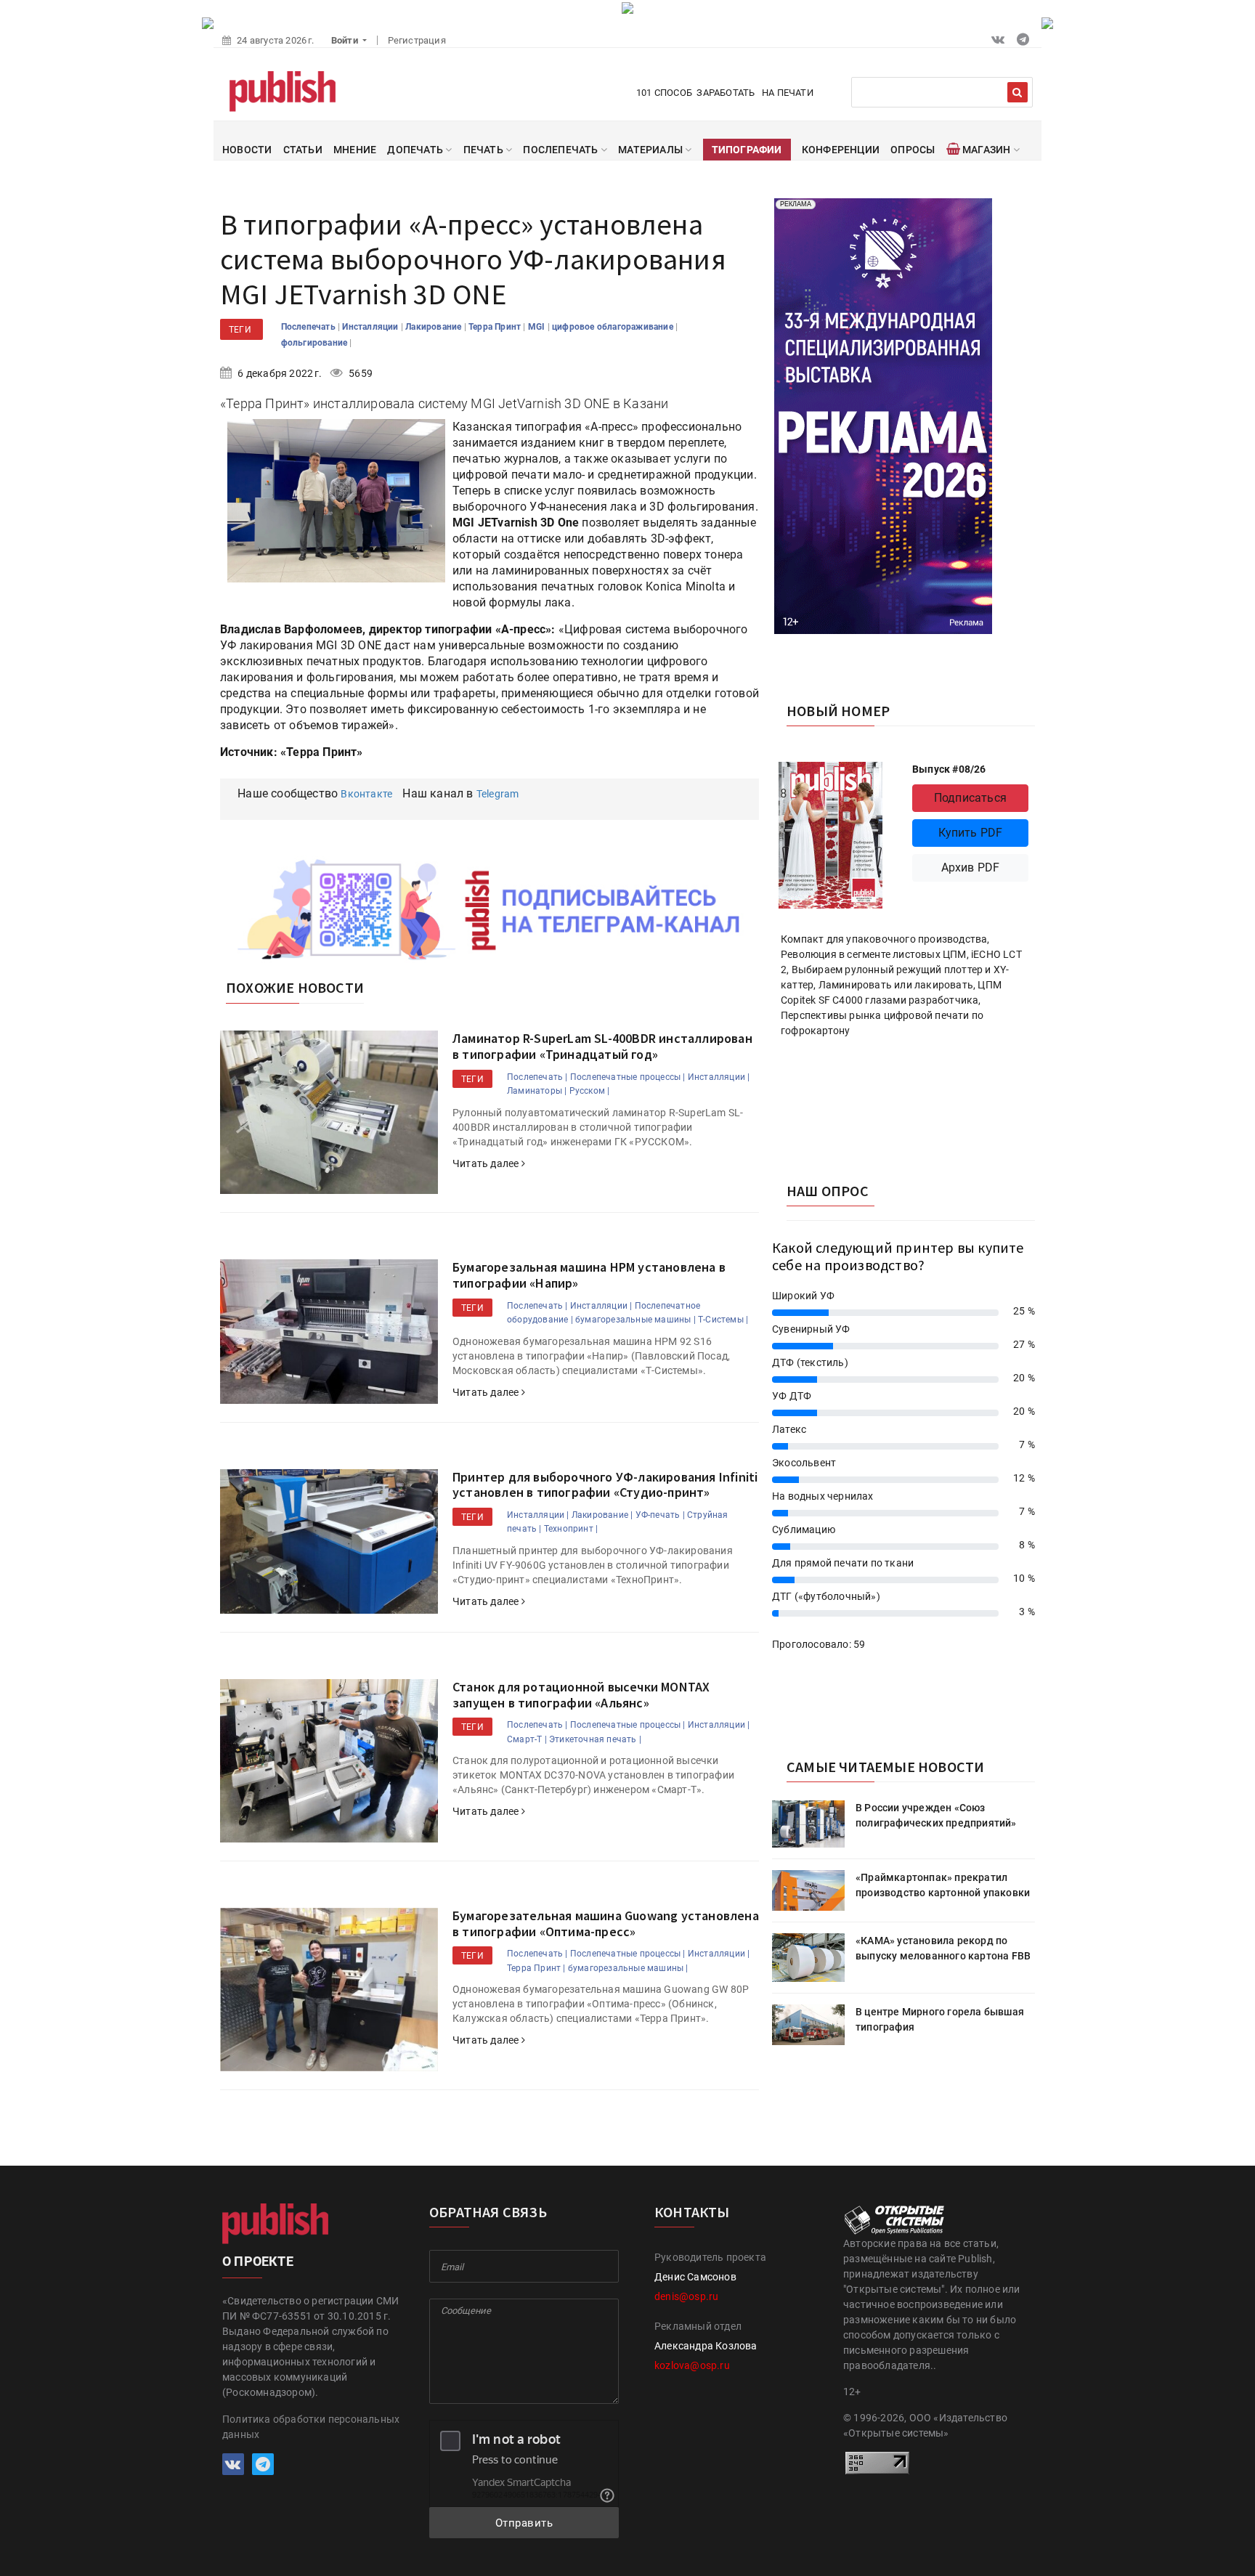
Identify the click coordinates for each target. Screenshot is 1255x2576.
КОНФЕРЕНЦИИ (841, 150)
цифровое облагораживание (614, 327)
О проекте (258, 2261)
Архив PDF (971, 868)
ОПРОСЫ (913, 150)
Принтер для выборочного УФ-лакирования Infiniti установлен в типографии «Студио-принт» (605, 1485)
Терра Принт (496, 327)
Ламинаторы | (537, 1091)
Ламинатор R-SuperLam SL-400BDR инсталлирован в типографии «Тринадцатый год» (602, 1046)
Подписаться (970, 798)
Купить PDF (971, 833)
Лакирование (434, 327)
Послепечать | (537, 1077)
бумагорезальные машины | (635, 1320)
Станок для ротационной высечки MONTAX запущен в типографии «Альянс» (581, 1695)
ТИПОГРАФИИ (747, 150)
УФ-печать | (660, 1515)
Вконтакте (366, 794)
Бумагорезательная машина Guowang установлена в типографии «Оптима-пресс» (606, 1923)
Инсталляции (371, 327)
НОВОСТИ (247, 150)
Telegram (498, 794)
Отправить (524, 2523)
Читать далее (487, 1163)
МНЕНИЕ (355, 150)
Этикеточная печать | (595, 1739)
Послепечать (309, 327)
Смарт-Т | (527, 1739)
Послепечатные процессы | (628, 1077)
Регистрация (417, 40)
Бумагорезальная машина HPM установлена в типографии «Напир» (589, 1275)
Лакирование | (602, 1515)
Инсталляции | (719, 1077)
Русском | (590, 1091)
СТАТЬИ (303, 150)
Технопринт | (571, 1529)
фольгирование (316, 343)
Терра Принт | (536, 1968)
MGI (538, 327)
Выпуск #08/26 (949, 769)
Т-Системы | (723, 1320)
